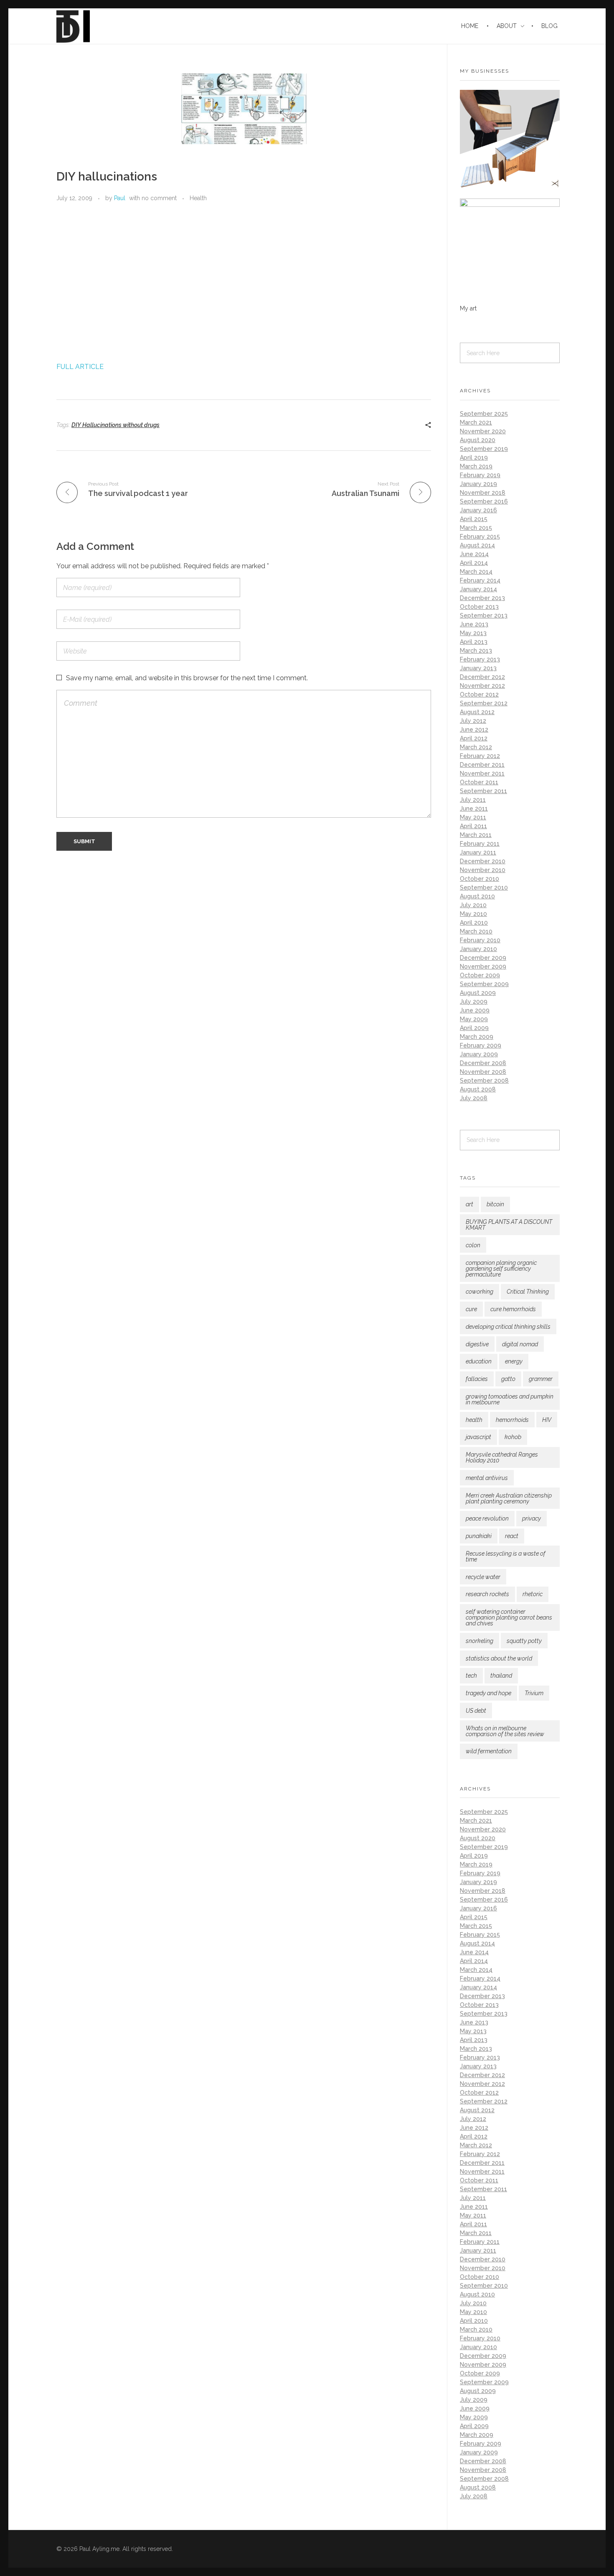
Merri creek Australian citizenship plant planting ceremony (509, 1498)
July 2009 (474, 1002)
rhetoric (533, 1594)
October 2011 (479, 782)
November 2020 (483, 431)
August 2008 (478, 1089)
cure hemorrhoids (513, 1309)
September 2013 (484, 615)
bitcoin (495, 1204)
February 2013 (480, 659)
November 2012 (482, 686)
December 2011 (482, 765)
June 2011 (474, 809)
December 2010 (483, 861)
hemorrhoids (512, 1420)
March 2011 (476, 835)
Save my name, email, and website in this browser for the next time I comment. (187, 678)
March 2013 (476, 651)
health (474, 1420)
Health (198, 198)
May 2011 (473, 817)
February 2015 (480, 537)
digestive (477, 1344)
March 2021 (476, 422)
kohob (513, 1437)
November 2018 (483, 493)
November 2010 (483, 870)
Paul (120, 198)
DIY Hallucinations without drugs (115, 425)
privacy (532, 1518)
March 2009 (477, 1037)
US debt (476, 1711)
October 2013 (479, 607)
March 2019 (476, 466)
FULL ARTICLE (80, 367)
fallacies (477, 1379)
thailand (501, 1676)
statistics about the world (499, 1658)
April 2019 (474, 458)
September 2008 (484, 1081)
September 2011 (483, 791)
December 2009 (483, 958)
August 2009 (478, 993)
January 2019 (478, 484)
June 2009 (475, 1010)
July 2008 (474, 1098)
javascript (478, 1437)
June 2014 (474, 554)
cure (471, 1309)
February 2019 (480, 475)
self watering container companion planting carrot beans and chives (509, 1617)
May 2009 (474, 1019)
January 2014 (478, 589)
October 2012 (479, 694)
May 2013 (473, 633)
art (469, 1204)
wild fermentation (489, 1751)
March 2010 (476, 931)
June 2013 (474, 624)
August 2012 (477, 712)
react (512, 1536)
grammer (541, 1379)
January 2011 (478, 852)
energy (514, 1361)
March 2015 (476, 528)
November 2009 (483, 966)
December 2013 (482, 598)
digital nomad (520, 1344)
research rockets (487, 1594)
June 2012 (474, 730)
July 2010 (473, 905)
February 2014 (480, 580)
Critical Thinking (528, 1292)
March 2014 (476, 572)
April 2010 (474, 923)
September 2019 (484, 449)
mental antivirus (487, 1478)
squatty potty (524, 1641)
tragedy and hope (488, 1693)
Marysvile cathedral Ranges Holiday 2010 (502, 1457)
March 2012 (476, 747)
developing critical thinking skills (508, 1327)
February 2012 (480, 756)
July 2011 (473, 800)
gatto (508, 1379)
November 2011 (482, 773)
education (479, 1361)
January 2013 (478, 668)
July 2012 (473, 721)
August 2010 (477, 896)
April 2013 (474, 642)
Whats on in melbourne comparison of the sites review (505, 1731)
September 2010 (484, 887)
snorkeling (480, 1641)
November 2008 (483, 1072)
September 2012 (484, 703)
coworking (480, 1292)
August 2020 (478, 440)
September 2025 (484, 414)
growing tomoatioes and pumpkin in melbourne (510, 1399)
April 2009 (474, 1028)
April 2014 (474, 563)
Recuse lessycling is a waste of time (506, 1556)
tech (471, 1676)
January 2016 (478, 510)
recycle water (483, 1577)
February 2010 (480, 940)
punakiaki (479, 1536)
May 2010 (473, 914)
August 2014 (477, 545)
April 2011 (473, 826)
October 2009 (480, 975)
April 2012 (474, 738)
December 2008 (483, 1063)
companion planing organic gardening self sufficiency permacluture (501, 1269)
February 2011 (480, 844)
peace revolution (487, 1518)
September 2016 (484, 501)
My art (468, 308)
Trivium (534, 1693)
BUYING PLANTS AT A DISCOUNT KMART (509, 1225)
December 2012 (482, 677)
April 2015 (474, 519)
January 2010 (478, 949)
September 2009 (484, 984)
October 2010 (480, 879)
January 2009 (479, 1054)
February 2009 (481, 1045)
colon (473, 1245)
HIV (547, 1420)
